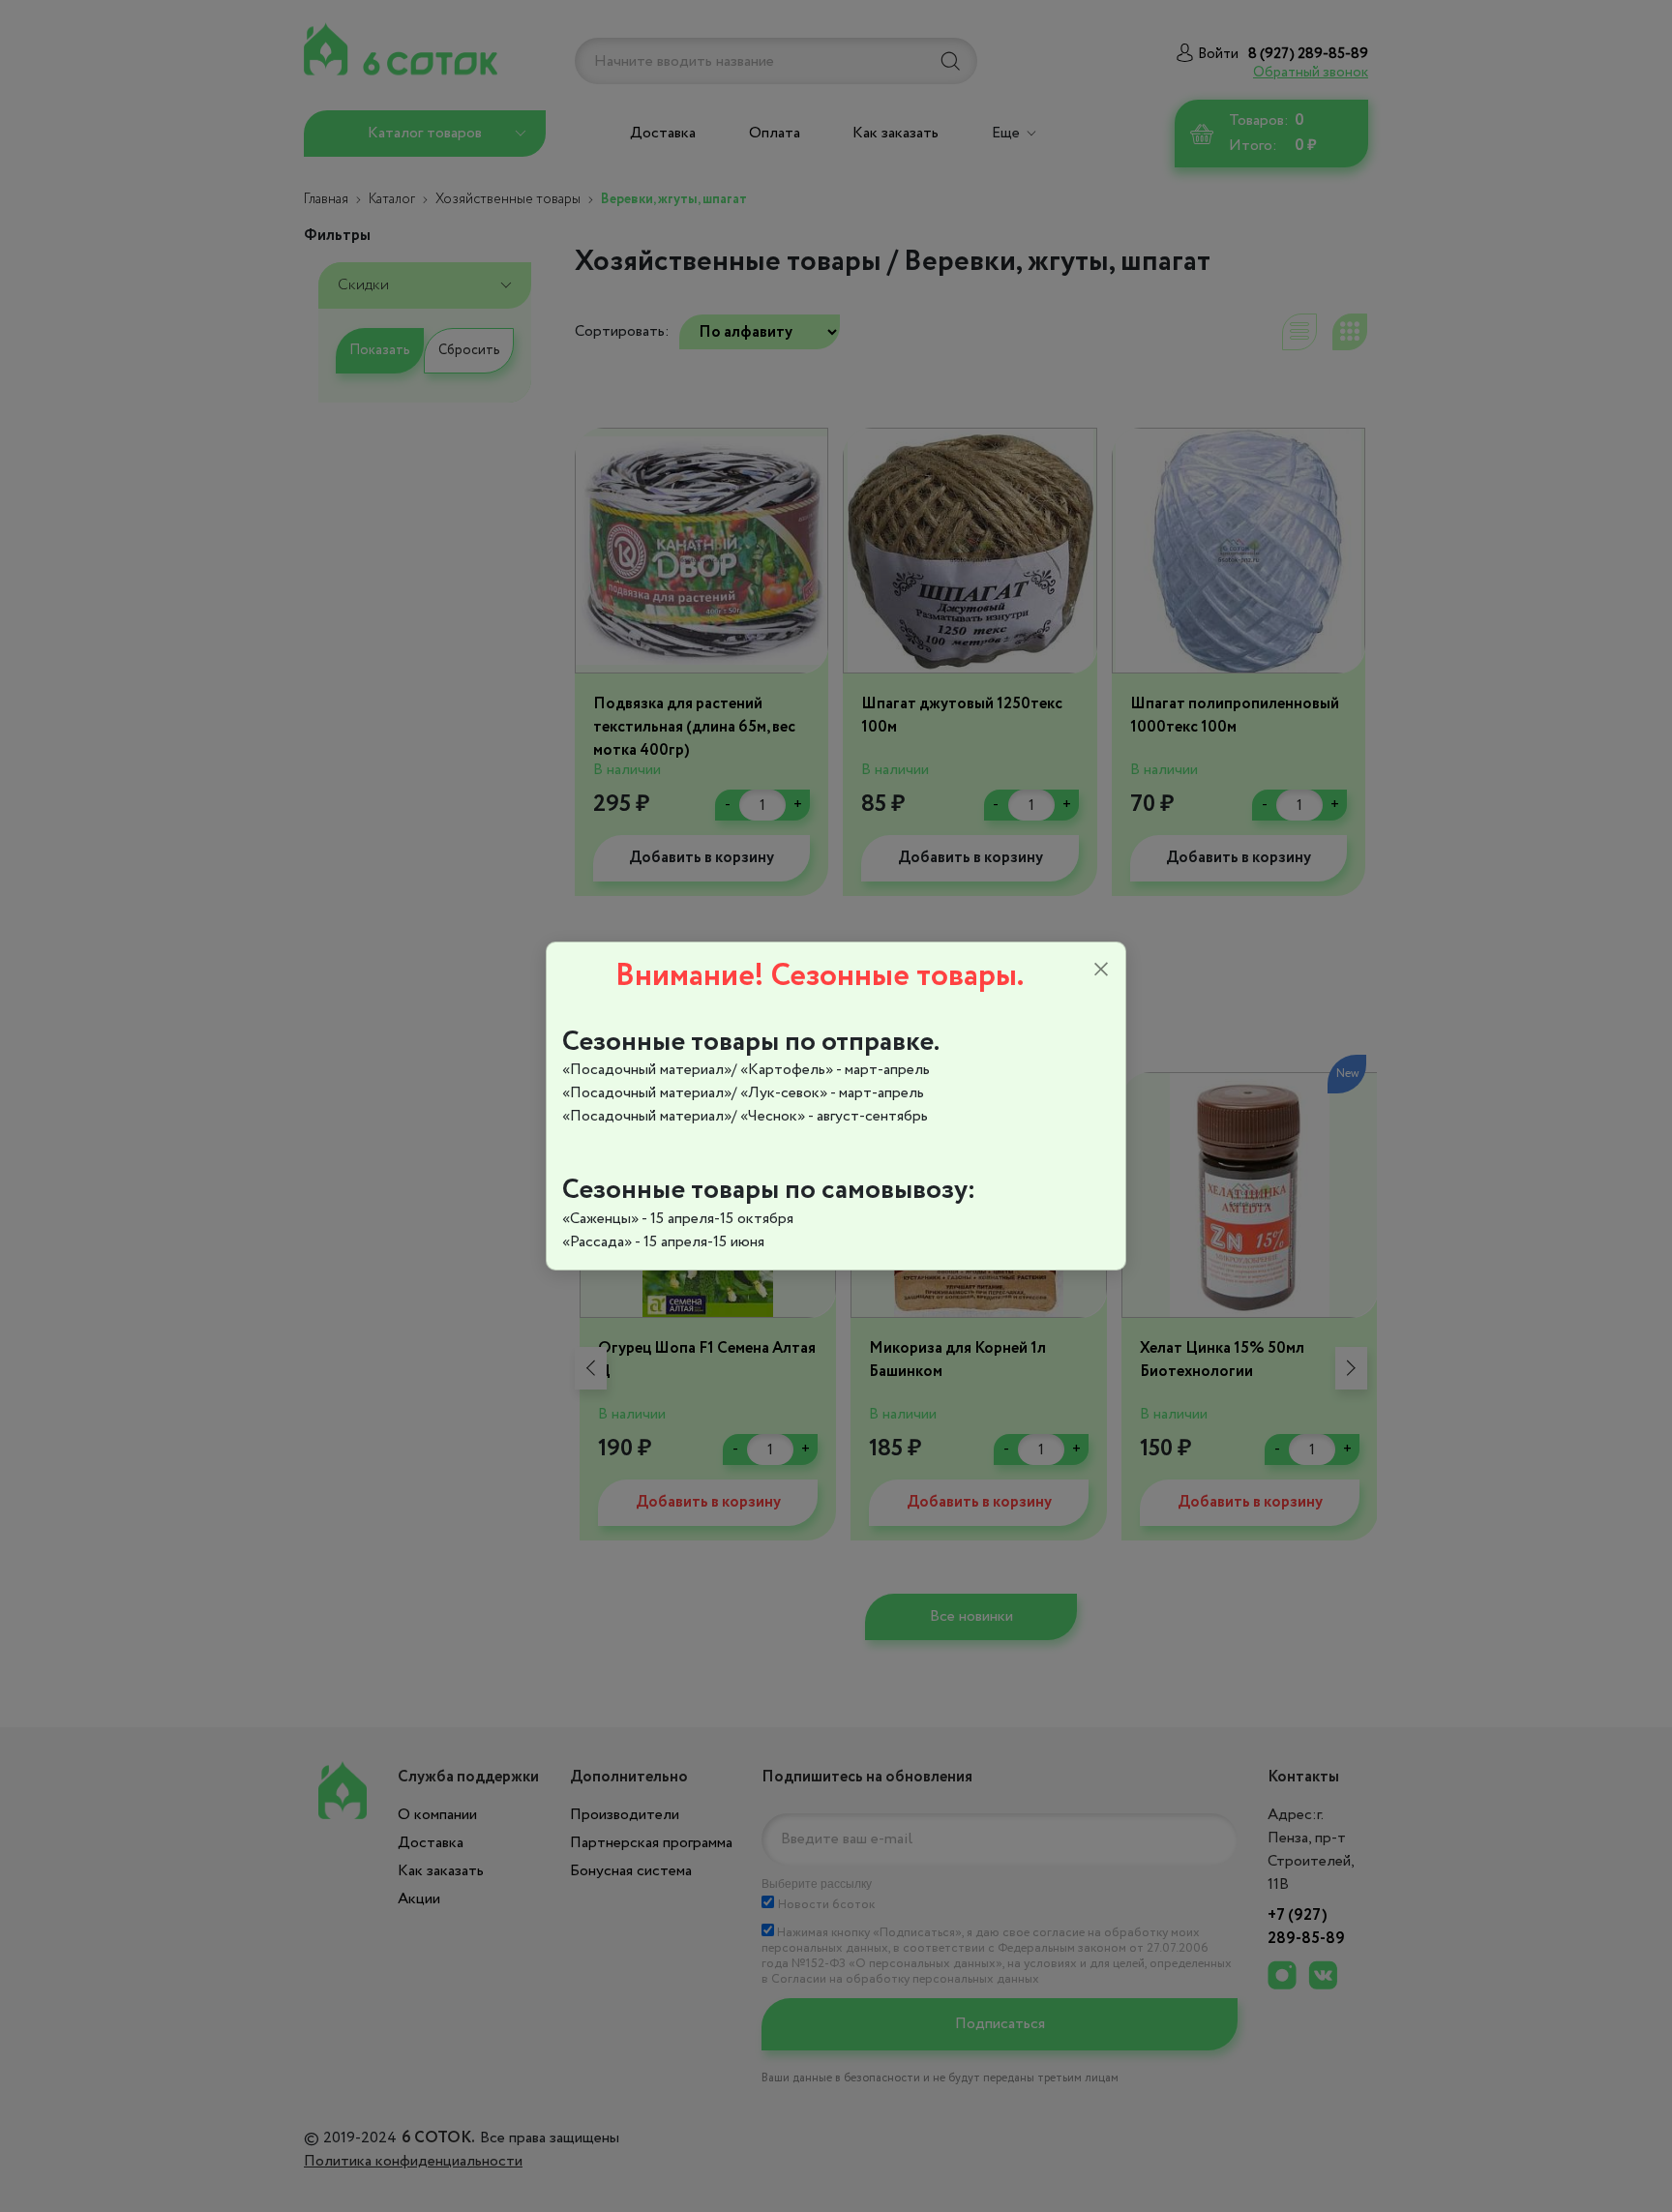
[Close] (1101, 970)
